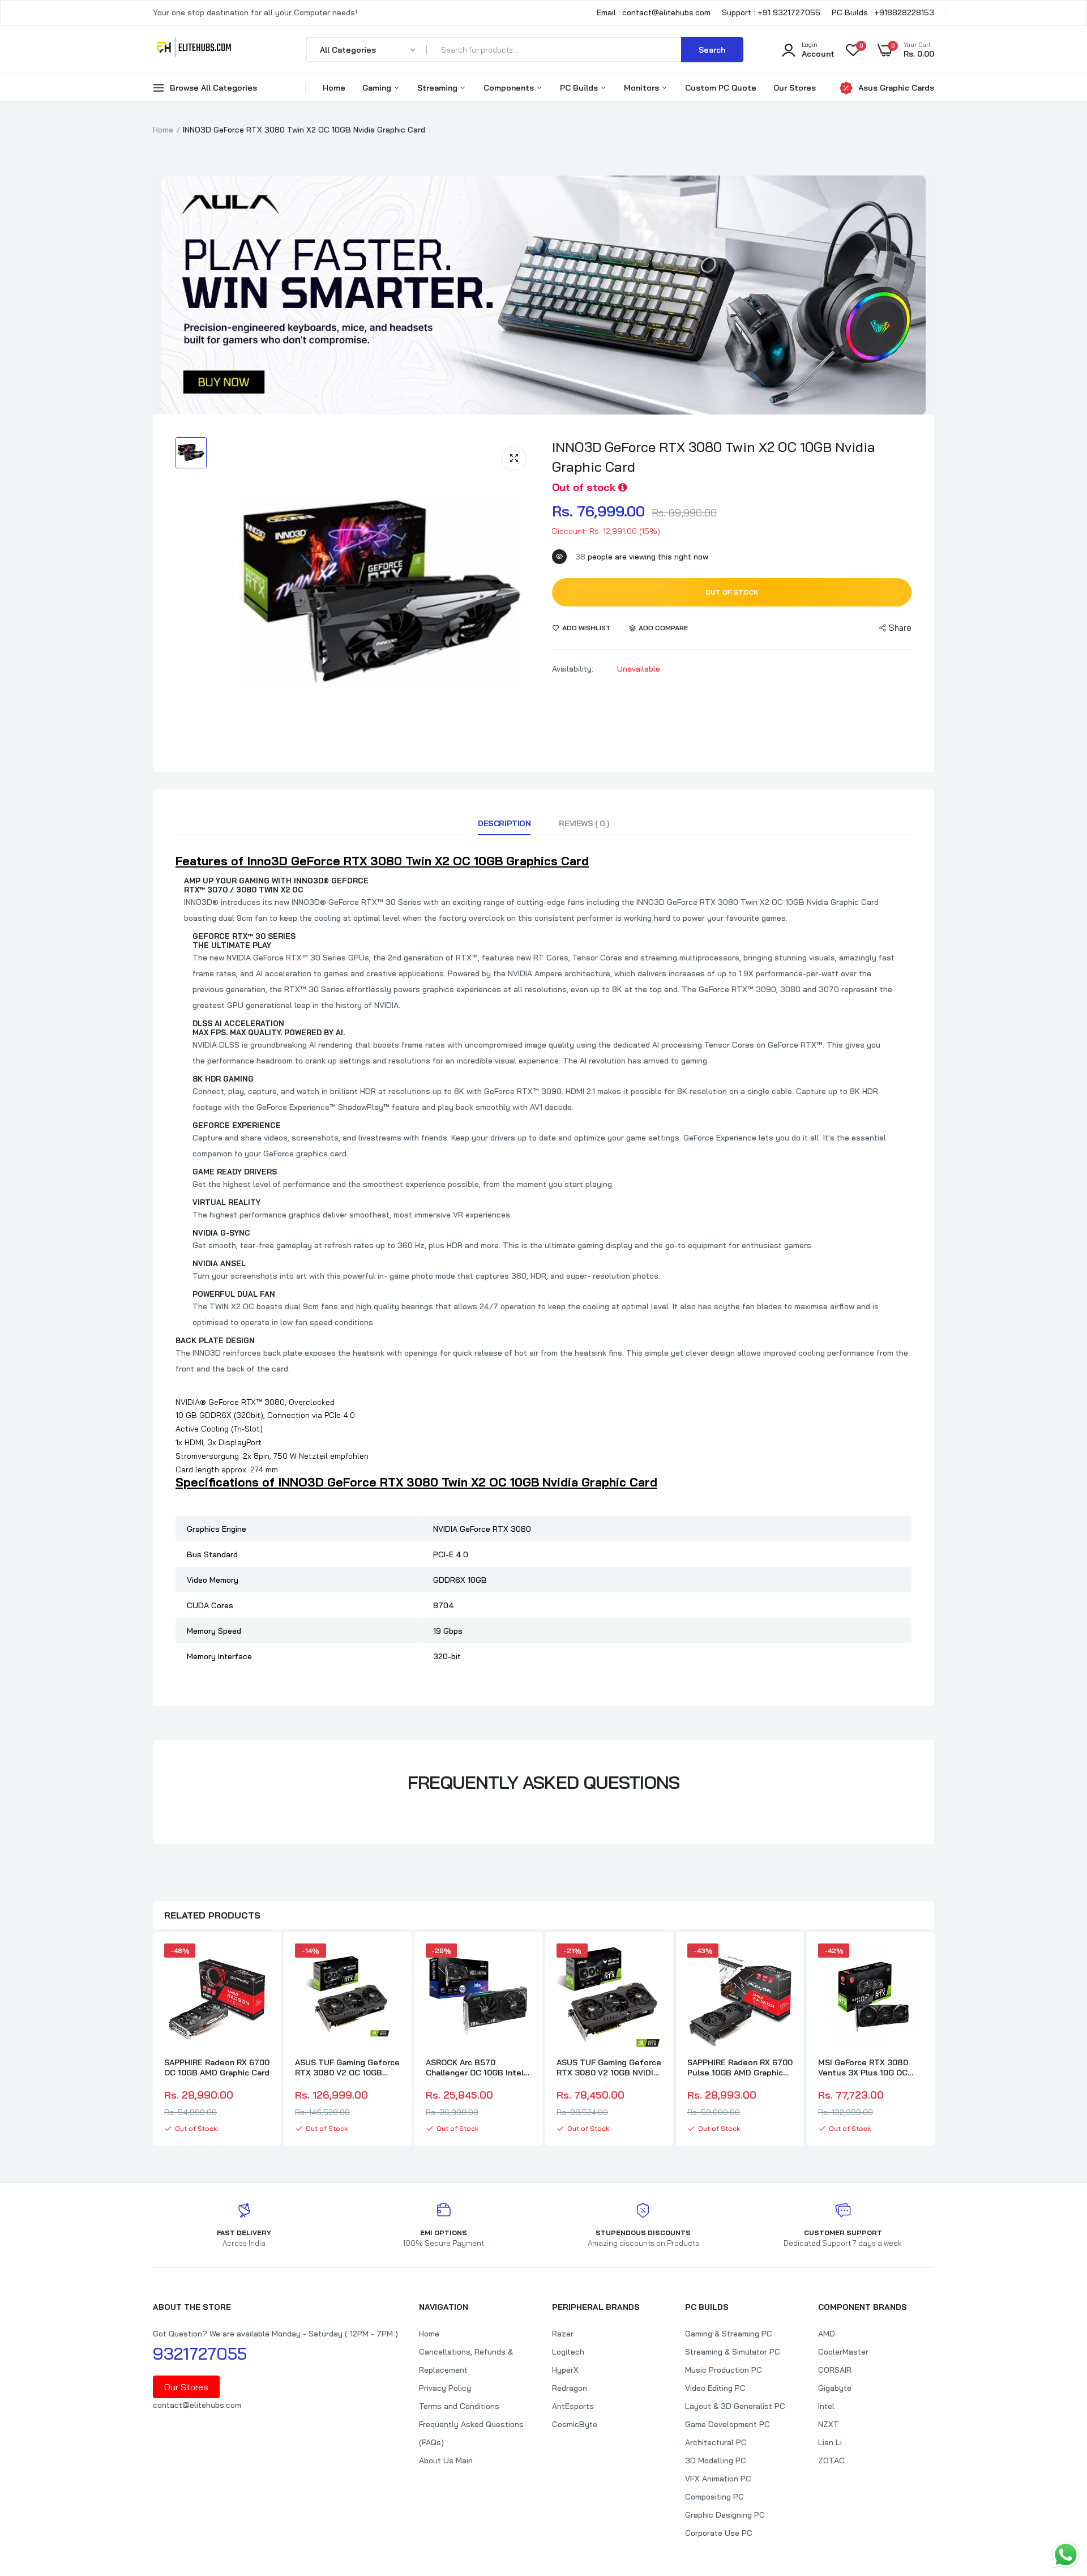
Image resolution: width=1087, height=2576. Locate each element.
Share (900, 628)
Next (934, 2040)
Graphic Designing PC (725, 2515)
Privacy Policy (445, 2388)
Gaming (378, 88)
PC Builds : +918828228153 (883, 12)
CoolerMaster (843, 2352)
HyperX (565, 2370)
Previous (153, 2040)
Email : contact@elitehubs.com (654, 12)
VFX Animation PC (718, 2479)
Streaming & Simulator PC (733, 2352)
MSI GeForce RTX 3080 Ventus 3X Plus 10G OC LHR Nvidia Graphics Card (867, 2067)
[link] (259, 1962)
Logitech (568, 2352)
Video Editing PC (715, 2388)
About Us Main (446, 2460)
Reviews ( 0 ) (584, 823)
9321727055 (200, 2353)
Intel (826, 2406)
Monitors (643, 88)
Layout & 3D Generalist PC (735, 2406)
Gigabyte (835, 2388)
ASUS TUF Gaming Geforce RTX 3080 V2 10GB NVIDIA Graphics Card (609, 2067)
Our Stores (795, 88)
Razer (563, 2334)
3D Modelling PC (716, 2460)
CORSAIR (835, 2370)
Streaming (438, 88)
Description (504, 823)
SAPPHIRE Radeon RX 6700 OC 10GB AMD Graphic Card (217, 2067)
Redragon (570, 2388)
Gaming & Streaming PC (729, 2334)
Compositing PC (714, 2497)
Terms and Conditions (459, 2406)
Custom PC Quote (721, 88)
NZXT (829, 2424)
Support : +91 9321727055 (771, 12)
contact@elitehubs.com (197, 2405)
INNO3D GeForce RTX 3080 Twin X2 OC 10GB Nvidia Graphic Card (714, 457)
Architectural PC (716, 2442)
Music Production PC (724, 2370)
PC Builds (580, 88)
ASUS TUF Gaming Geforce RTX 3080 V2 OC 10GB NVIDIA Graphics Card (347, 2067)
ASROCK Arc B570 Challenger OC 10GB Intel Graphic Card (475, 2067)
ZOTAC (831, 2460)
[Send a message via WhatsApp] (1066, 2555)
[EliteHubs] (194, 49)
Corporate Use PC (719, 2533)
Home (334, 88)
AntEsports (573, 2406)
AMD (827, 2334)
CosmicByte (575, 2424)
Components (510, 88)
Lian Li (830, 2442)
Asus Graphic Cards (896, 88)
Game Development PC (727, 2424)
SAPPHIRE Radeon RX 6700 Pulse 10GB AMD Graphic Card (740, 2067)
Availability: (573, 669)
